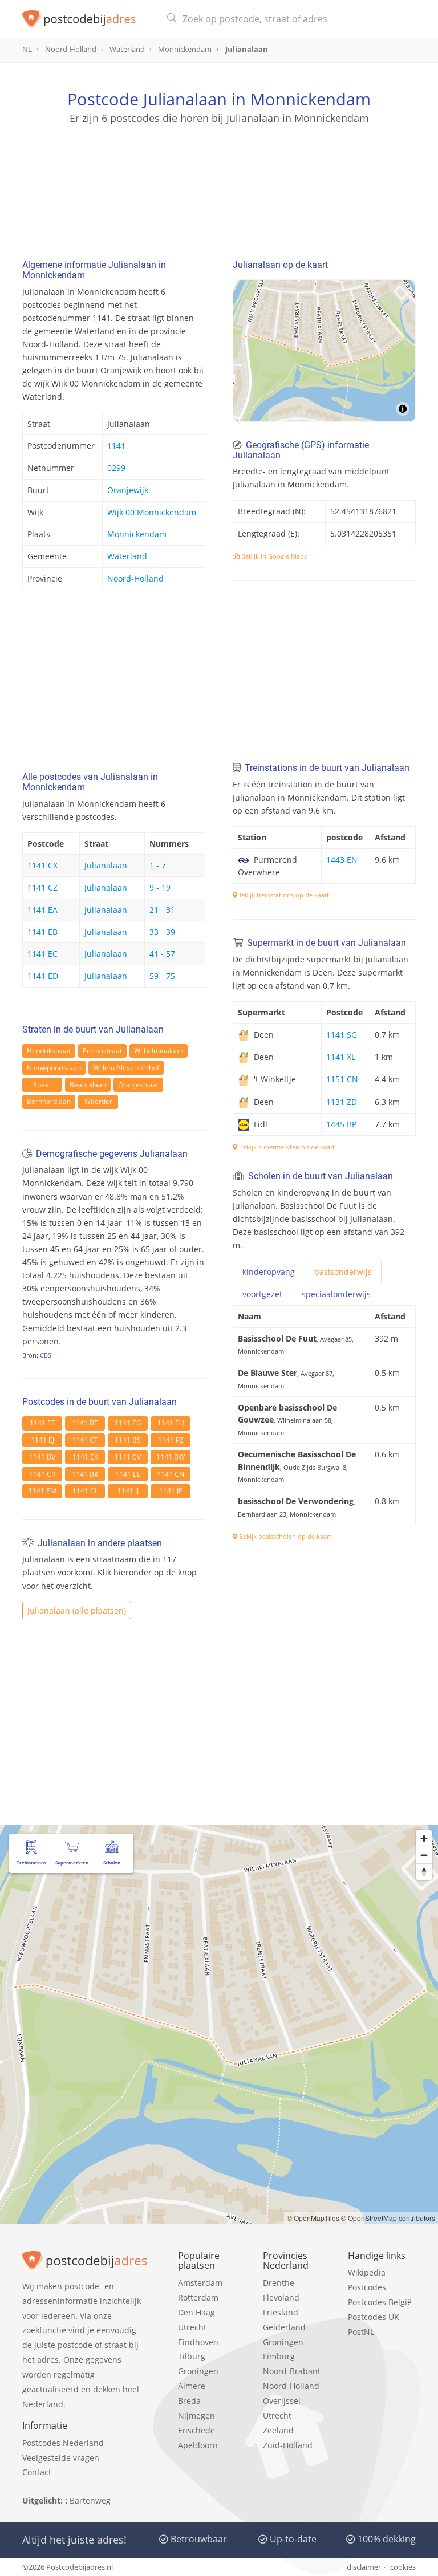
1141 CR (42, 1474)
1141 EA (42, 910)
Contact (37, 2472)
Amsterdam (200, 2283)
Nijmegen (196, 2415)
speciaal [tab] (336, 1294)
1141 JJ (128, 1491)
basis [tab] (343, 1272)
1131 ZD (342, 1102)
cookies (403, 2567)
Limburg (279, 2356)
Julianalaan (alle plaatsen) (77, 1610)
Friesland (281, 2312)
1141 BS (128, 1440)
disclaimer (364, 2567)
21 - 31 (162, 910)
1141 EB (42, 932)
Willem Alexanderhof (126, 1068)
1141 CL (85, 1491)
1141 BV (42, 1457)
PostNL (361, 2332)
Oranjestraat (138, 1085)
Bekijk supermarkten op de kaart (286, 1147)
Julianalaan (106, 865)
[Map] (324, 351)
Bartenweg (90, 2500)
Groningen (198, 2371)
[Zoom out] (424, 1855)
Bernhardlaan (49, 1101)
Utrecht (192, 2327)
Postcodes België (380, 2302)
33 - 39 (162, 932)
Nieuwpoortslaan (54, 1068)
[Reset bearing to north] (424, 1872)
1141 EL (128, 1474)
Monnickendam (137, 534)
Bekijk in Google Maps (273, 556)
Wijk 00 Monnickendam (152, 512)
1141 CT (85, 1440)
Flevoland (281, 2297)
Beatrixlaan (88, 1085)
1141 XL (341, 1057)
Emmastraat (102, 1051)
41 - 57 (162, 954)
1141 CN (171, 1474)
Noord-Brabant (292, 2371)
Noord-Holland (135, 578)
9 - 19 (160, 887)
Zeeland (278, 2430)
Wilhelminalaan (159, 1051)
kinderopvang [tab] (269, 1272)
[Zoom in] (424, 1838)
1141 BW (171, 1457)
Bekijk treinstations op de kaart (283, 895)
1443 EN (342, 860)
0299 (116, 468)
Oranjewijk (128, 490)
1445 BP (341, 1124)
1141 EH (171, 1423)
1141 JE (171, 1491)
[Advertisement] (219, 180)
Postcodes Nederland (63, 2443)
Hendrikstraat (49, 1051)
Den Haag (196, 2312)
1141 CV (128, 1457)
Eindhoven (198, 2342)
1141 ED (43, 976)
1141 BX (85, 1474)
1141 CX (42, 865)
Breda (189, 2401)
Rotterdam (198, 2297)
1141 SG (342, 1035)
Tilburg (192, 2356)
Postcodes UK (374, 2317)
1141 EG (128, 1423)
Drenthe (279, 2283)
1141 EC (42, 954)
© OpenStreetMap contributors (388, 2218)
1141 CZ (42, 887)
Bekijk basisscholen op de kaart (284, 1536)
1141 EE (42, 1423)
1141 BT (85, 1423)
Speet (42, 1085)
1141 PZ (171, 1440)
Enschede (196, 2430)
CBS (46, 1355)
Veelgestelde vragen (61, 2458)
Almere (192, 2386)
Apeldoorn (198, 2445)
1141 (116, 446)
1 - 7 (158, 865)
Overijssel (282, 2401)
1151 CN (342, 1079)
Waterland (127, 556)
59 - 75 (162, 976)
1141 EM (42, 1491)
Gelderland (284, 2327)
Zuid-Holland (288, 2445)
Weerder (98, 1101)
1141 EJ (42, 1440)
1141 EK (85, 1457)
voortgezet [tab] (262, 1294)
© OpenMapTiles (313, 2218)
